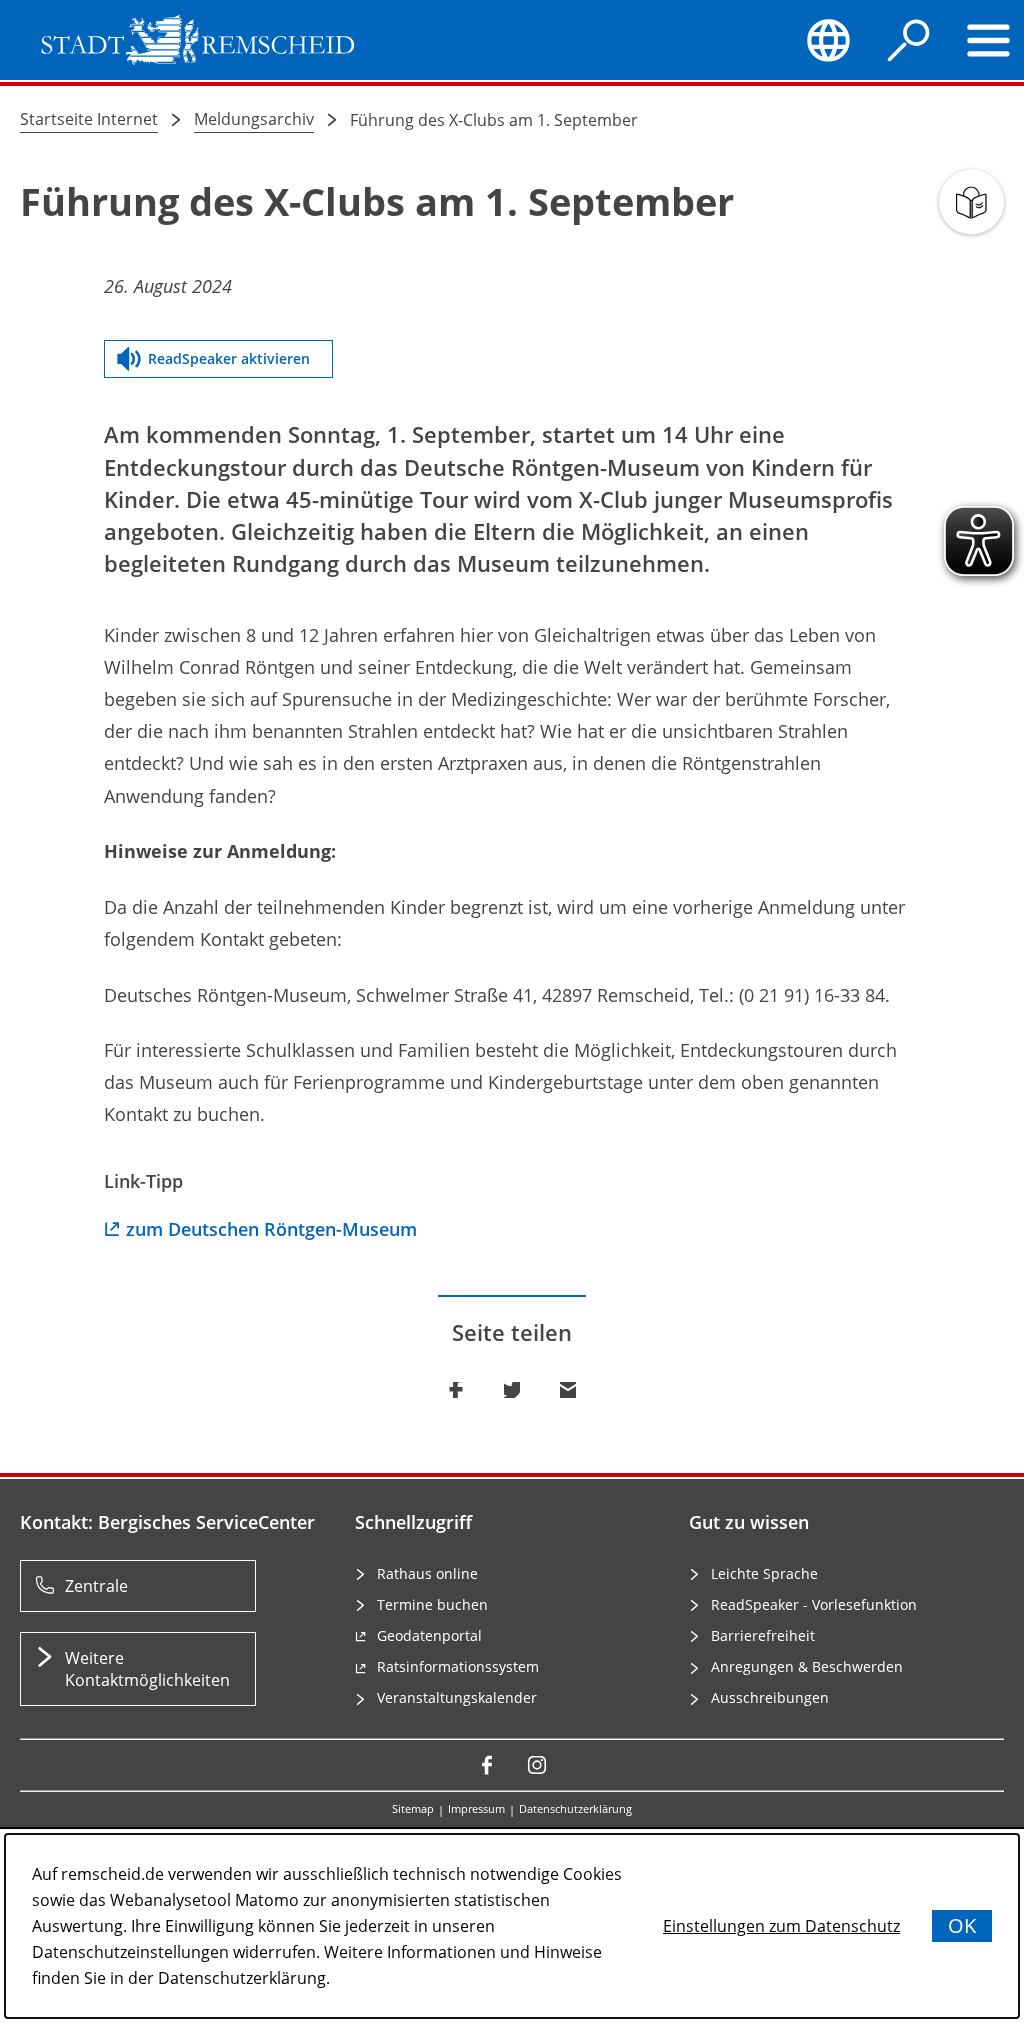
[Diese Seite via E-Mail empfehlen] (568, 1390)
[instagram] (537, 1765)
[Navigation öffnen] (989, 40)
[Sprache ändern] (829, 40)
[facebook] (487, 1765)
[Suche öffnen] (909, 40)
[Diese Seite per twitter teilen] (512, 1390)
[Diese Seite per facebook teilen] (456, 1390)
